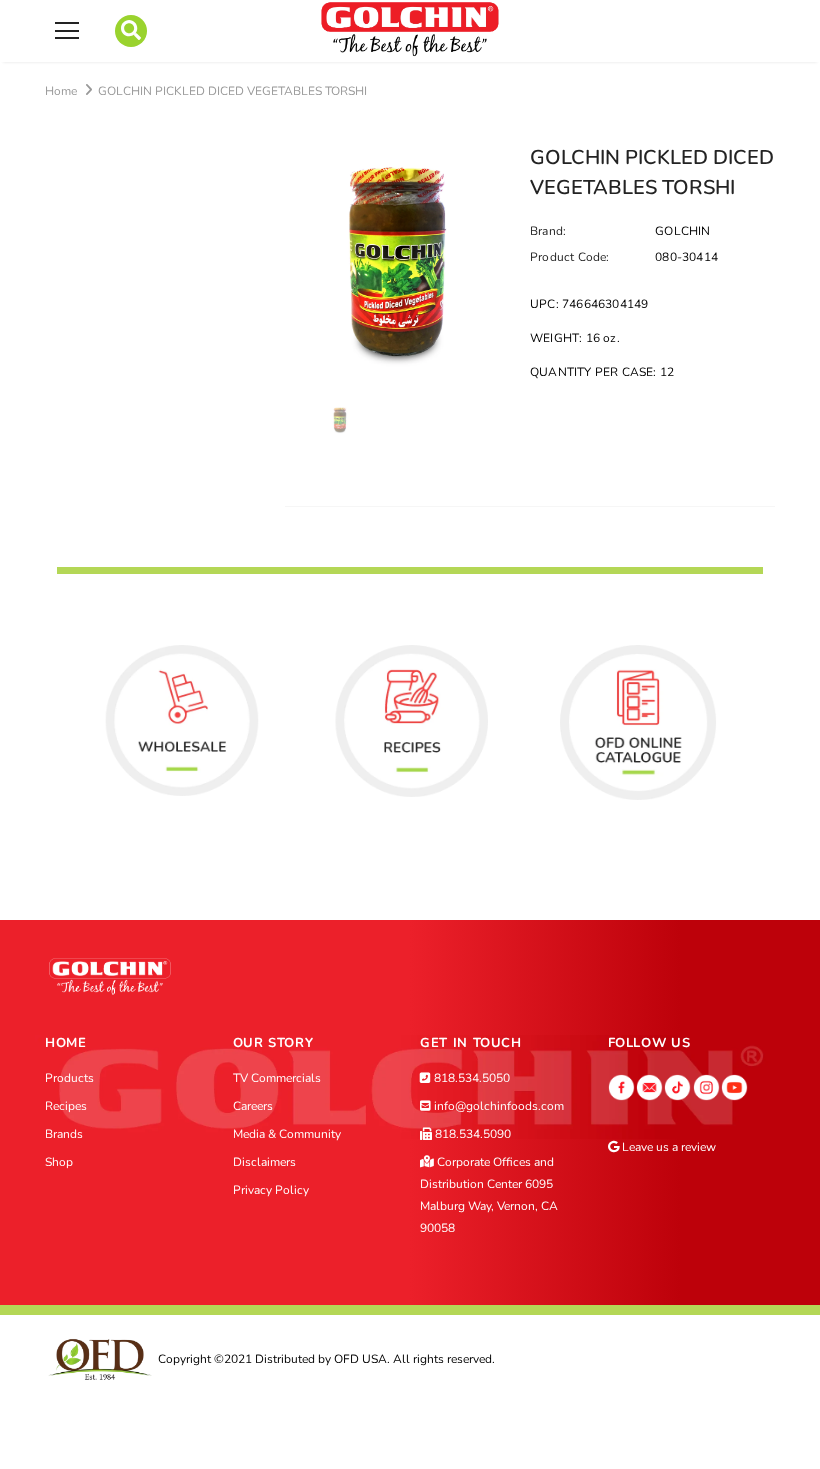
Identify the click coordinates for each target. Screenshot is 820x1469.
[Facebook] (621, 1086)
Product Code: (570, 257)
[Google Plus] (649, 1086)
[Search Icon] (131, 31)
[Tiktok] (677, 1086)
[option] (397, 262)
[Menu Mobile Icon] (67, 31)
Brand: (548, 231)
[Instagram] (706, 1086)
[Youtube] (734, 1086)
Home (61, 91)
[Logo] (410, 30)
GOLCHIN (682, 231)
